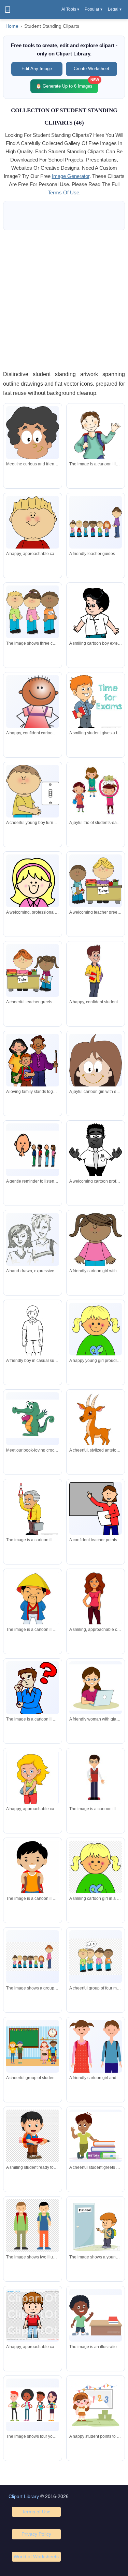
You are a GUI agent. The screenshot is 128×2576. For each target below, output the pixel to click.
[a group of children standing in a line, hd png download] (32, 1957)
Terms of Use (36, 2512)
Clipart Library (24, 2496)
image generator (71, 176)
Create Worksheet (91, 69)
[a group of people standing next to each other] (32, 2405)
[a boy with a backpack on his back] (32, 1877)
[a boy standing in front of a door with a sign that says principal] (96, 2226)
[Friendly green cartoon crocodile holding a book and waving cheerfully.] (32, 1419)
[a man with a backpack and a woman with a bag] (32, 2226)
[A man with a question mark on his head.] (32, 1705)
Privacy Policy (36, 2534)
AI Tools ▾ (70, 9)
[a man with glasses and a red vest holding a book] (96, 1777)
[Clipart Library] (8, 10)
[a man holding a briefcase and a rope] (32, 1510)
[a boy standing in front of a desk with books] (96, 2315)
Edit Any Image (37, 69)
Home (12, 26)
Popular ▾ (94, 9)
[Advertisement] (64, 300)
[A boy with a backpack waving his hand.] (96, 450)
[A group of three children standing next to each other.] (32, 612)
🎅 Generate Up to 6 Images (67, 84)
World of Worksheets (36, 2556)
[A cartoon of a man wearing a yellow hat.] (32, 1602)
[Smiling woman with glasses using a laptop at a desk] (96, 1688)
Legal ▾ (115, 9)
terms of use (63, 192)
